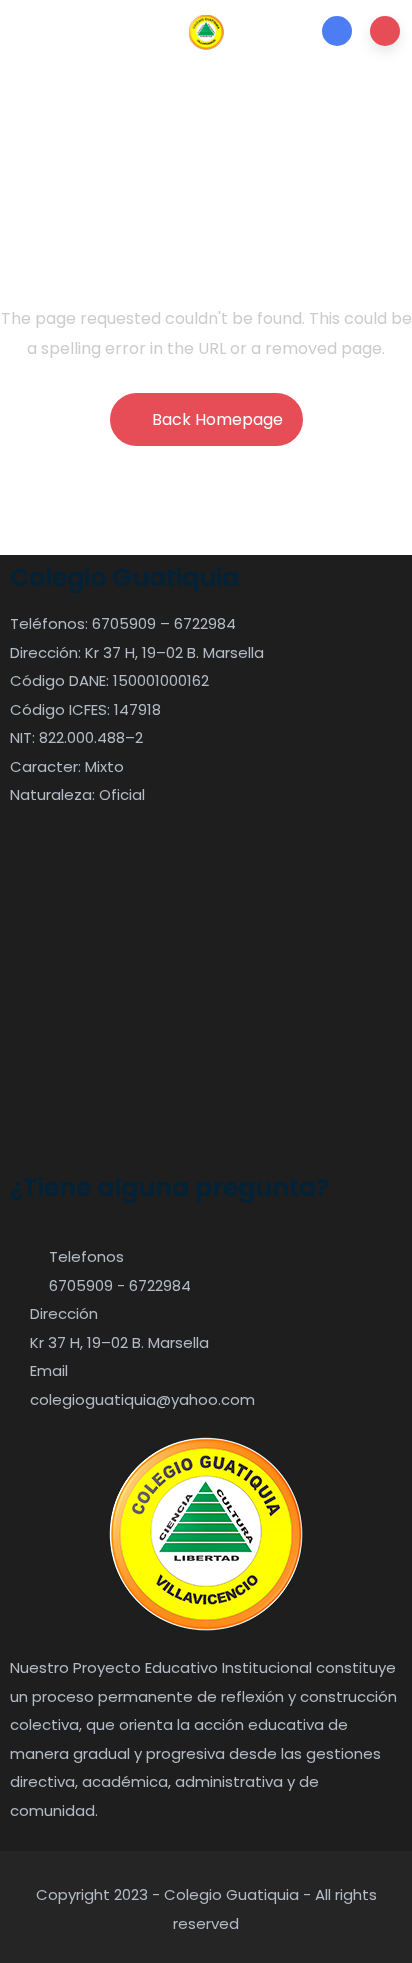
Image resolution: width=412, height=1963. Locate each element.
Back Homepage (217, 419)
